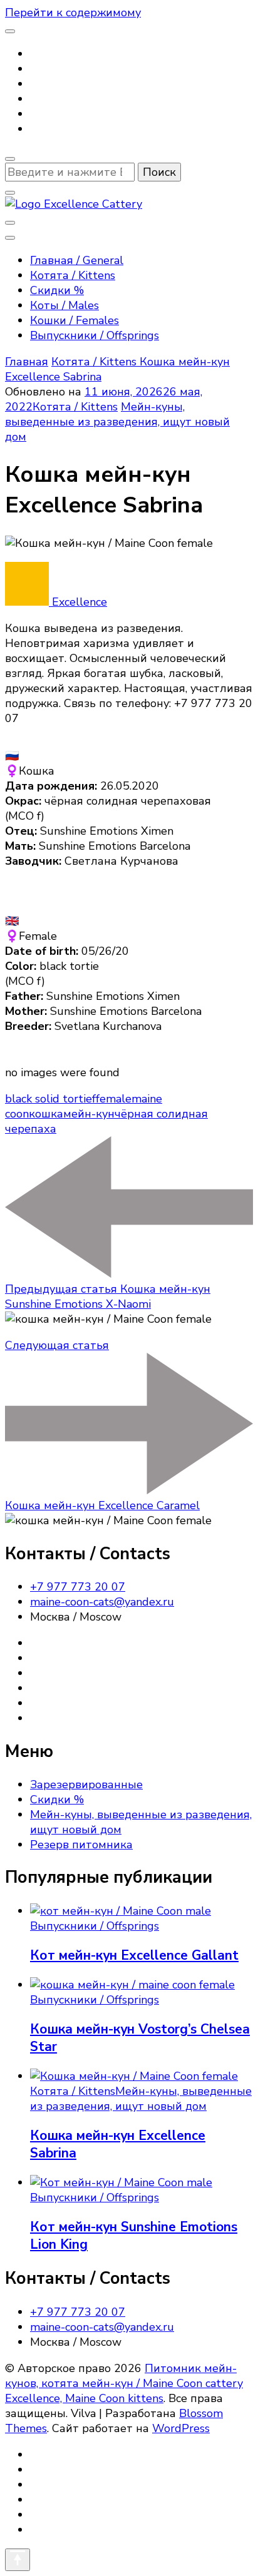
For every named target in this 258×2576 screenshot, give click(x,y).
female (114, 1099)
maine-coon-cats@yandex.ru (102, 1602)
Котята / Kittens (73, 275)
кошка (46, 1114)
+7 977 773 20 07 (78, 1587)
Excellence (78, 602)
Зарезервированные (86, 1784)
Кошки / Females (75, 320)
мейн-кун (89, 1114)
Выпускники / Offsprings (95, 335)
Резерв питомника (81, 1845)
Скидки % (57, 290)
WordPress (181, 2428)
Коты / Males (64, 305)
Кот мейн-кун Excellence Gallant (134, 1955)
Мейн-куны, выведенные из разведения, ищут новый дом (117, 422)
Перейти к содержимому (73, 13)
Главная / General (77, 260)
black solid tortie (49, 1099)
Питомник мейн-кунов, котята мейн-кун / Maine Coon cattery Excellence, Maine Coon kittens (124, 2383)
